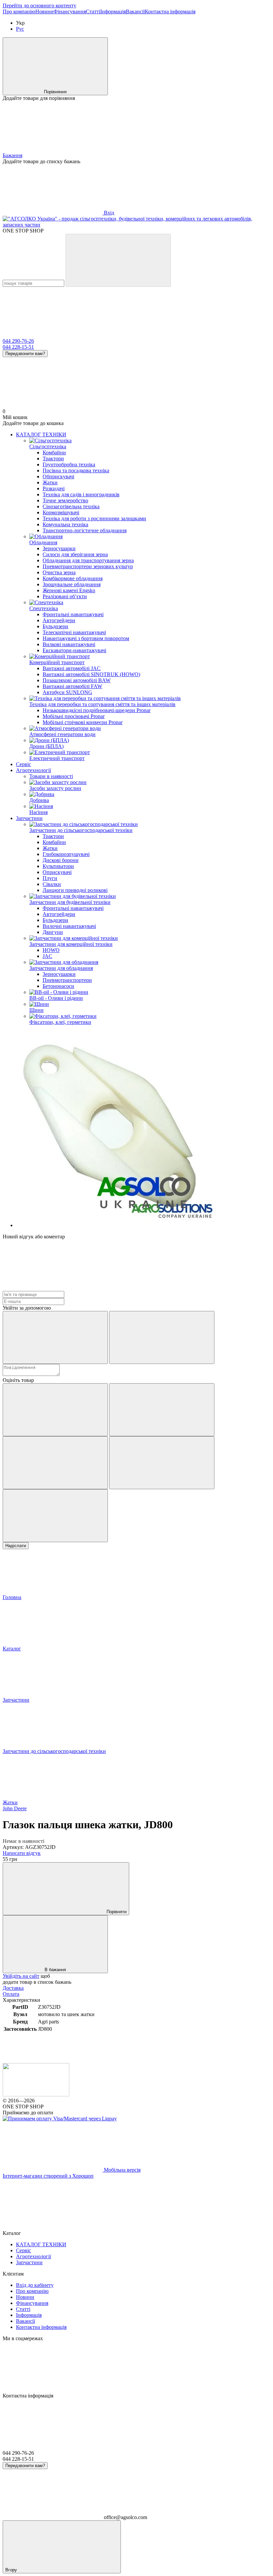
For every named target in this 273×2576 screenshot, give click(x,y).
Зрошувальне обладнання (72, 584)
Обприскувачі (58, 476)
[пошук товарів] (118, 260)
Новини (44, 11)
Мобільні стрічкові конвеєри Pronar (83, 722)
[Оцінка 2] (162, 1410)
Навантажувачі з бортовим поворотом (86, 638)
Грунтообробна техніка (69, 464)
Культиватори (58, 866)
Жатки (50, 482)
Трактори (53, 458)
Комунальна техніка (65, 524)
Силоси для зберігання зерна (75, 554)
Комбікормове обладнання (73, 578)
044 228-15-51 (18, 347)
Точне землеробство (65, 500)
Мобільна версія (122, 2170)
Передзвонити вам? (25, 354)
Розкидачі (54, 488)
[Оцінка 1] (55, 1410)
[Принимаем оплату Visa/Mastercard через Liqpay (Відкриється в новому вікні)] (60, 2119)
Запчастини (29, 818)
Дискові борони (61, 860)
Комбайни (54, 452)
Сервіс (23, 764)
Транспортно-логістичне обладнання (85, 530)
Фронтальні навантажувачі (73, 614)
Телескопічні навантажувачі (74, 632)
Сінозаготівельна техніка (71, 506)
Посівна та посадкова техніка (76, 470)
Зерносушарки (59, 548)
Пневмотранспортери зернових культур (88, 566)
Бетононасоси (58, 986)
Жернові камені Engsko (69, 590)
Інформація (113, 11)
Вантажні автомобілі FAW (72, 686)
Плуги (50, 878)
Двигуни (53, 932)
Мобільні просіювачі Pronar (74, 716)
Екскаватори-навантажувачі (74, 650)
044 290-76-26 (18, 341)
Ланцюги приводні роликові (75, 890)
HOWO (51, 950)
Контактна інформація (170, 11)
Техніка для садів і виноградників (81, 494)
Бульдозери (55, 626)
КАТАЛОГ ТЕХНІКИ (41, 434)
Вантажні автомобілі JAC (72, 668)
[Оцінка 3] (55, 1463)
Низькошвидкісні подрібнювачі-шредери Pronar (97, 710)
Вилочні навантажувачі (69, 926)
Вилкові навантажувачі (69, 644)
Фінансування (70, 11)
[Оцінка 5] (55, 1516)
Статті (93, 11)
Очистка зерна (59, 572)
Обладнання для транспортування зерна (88, 560)
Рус (20, 29)
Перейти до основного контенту (39, 5)
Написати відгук (22, 1853)
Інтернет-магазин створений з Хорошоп (48, 2176)
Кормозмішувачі (61, 512)
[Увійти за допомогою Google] (162, 1337)
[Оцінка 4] (162, 1463)
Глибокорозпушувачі (66, 854)
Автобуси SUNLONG (67, 692)
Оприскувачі (57, 872)
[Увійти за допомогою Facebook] (55, 1337)
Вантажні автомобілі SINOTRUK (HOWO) (91, 674)
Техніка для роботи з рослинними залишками (94, 518)
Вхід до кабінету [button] (35, 2285)
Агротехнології (33, 770)
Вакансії (135, 11)
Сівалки (52, 884)
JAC (47, 956)
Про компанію (19, 11)
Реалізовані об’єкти (65, 596)
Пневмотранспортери (67, 980)
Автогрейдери (59, 620)
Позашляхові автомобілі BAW (77, 680)
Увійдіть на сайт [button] (21, 1976)
